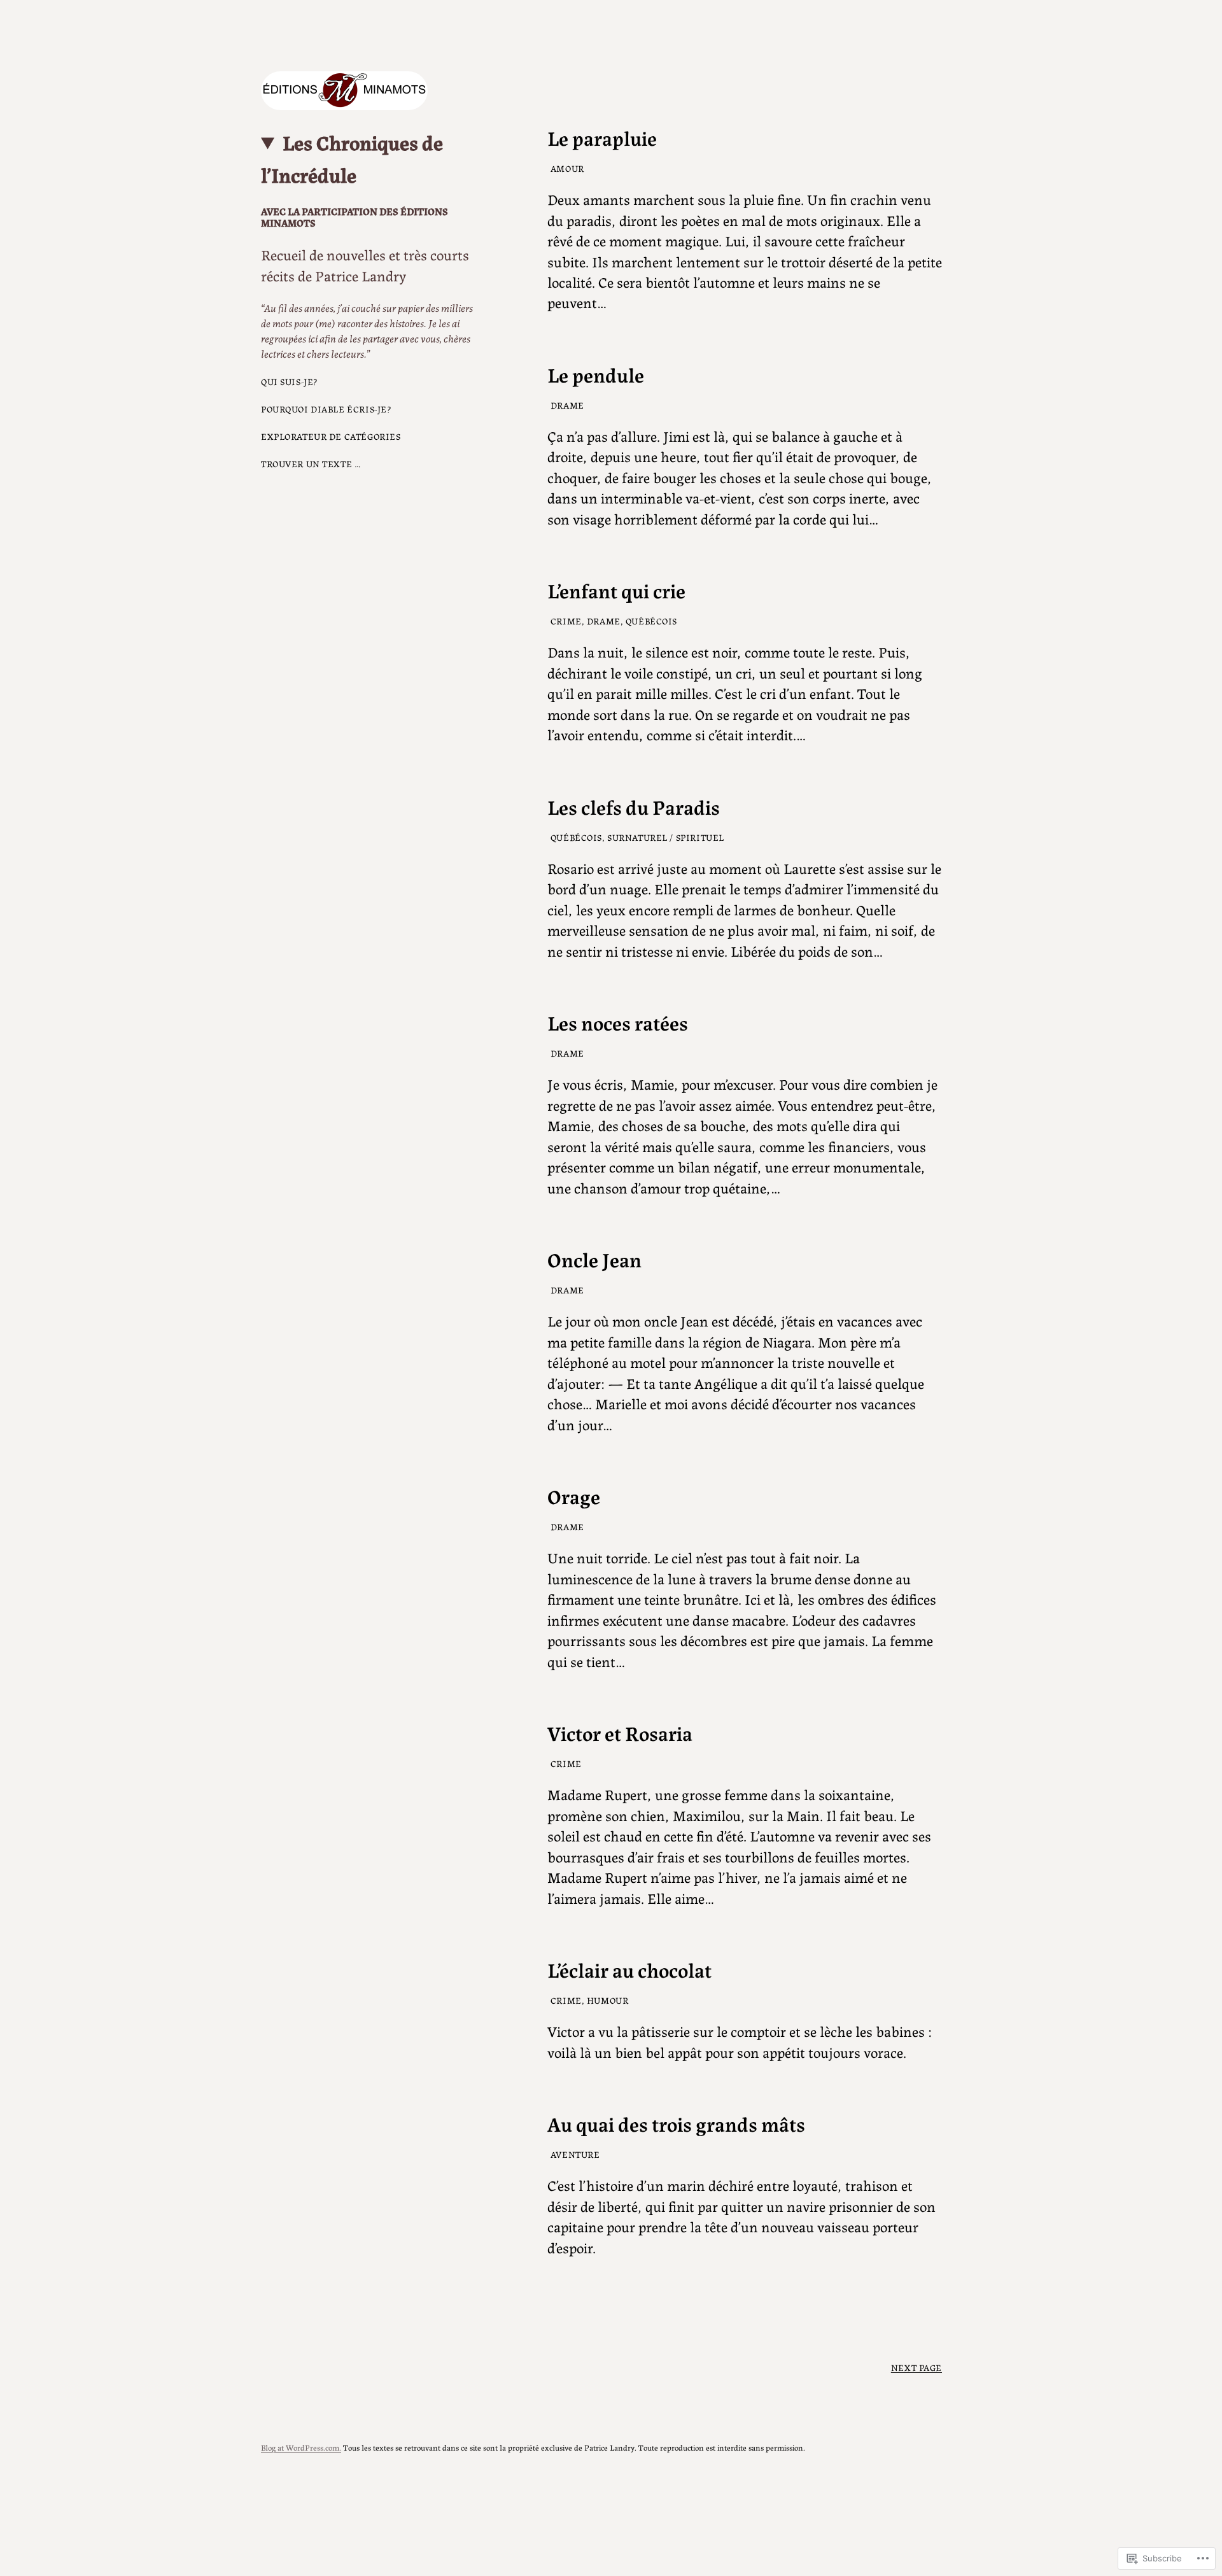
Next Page (916, 2367)
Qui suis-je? (290, 381)
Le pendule (596, 374)
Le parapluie (602, 137)
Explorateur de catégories (331, 436)
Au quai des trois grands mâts (676, 2123)
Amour (567, 168)
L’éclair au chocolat (629, 1969)
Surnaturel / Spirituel (666, 837)
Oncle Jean (594, 1258)
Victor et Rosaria (620, 1732)
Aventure (575, 2154)
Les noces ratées (618, 1022)
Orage (574, 1495)
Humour (607, 2000)
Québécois (651, 621)
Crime (566, 621)
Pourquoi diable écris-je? (326, 409)
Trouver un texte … (311, 463)
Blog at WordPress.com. (301, 2447)
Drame (567, 405)
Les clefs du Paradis (634, 806)
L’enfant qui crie (616, 589)
